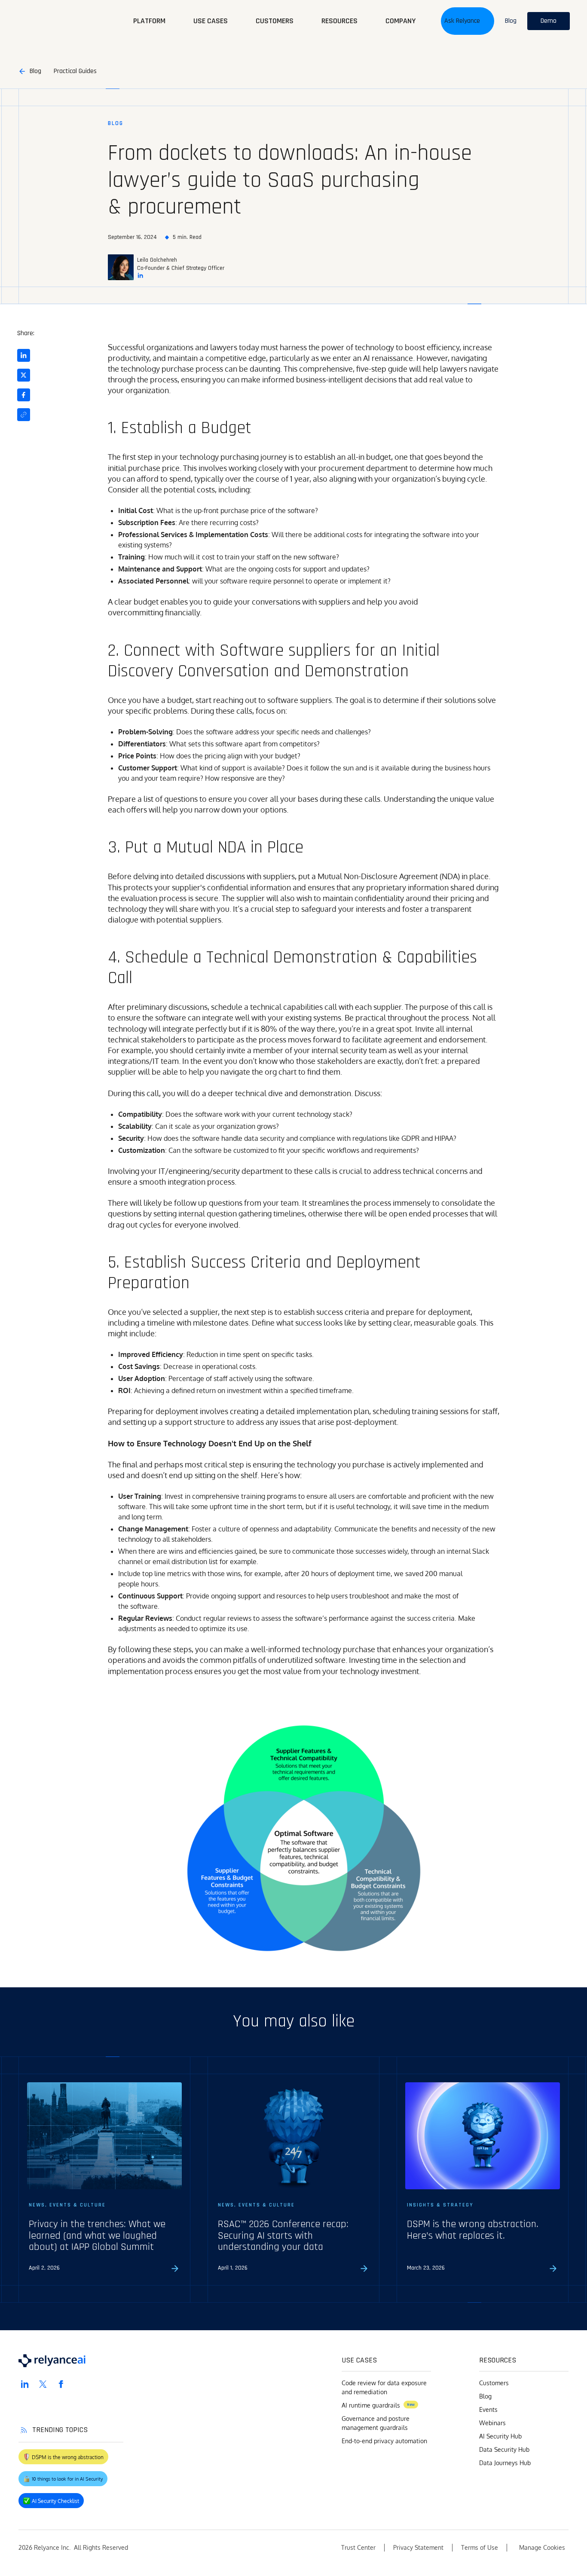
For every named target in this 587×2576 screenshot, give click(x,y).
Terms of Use (480, 2547)
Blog (485, 2396)
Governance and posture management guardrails (376, 2423)
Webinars (492, 2423)
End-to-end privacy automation (384, 2441)
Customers (494, 2383)
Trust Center (358, 2547)
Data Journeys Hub (505, 2463)
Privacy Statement (418, 2547)
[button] (468, 21)
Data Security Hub (504, 2449)
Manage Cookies (542, 2547)
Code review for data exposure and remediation (384, 2387)
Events (488, 2409)
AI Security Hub (500, 2436)
